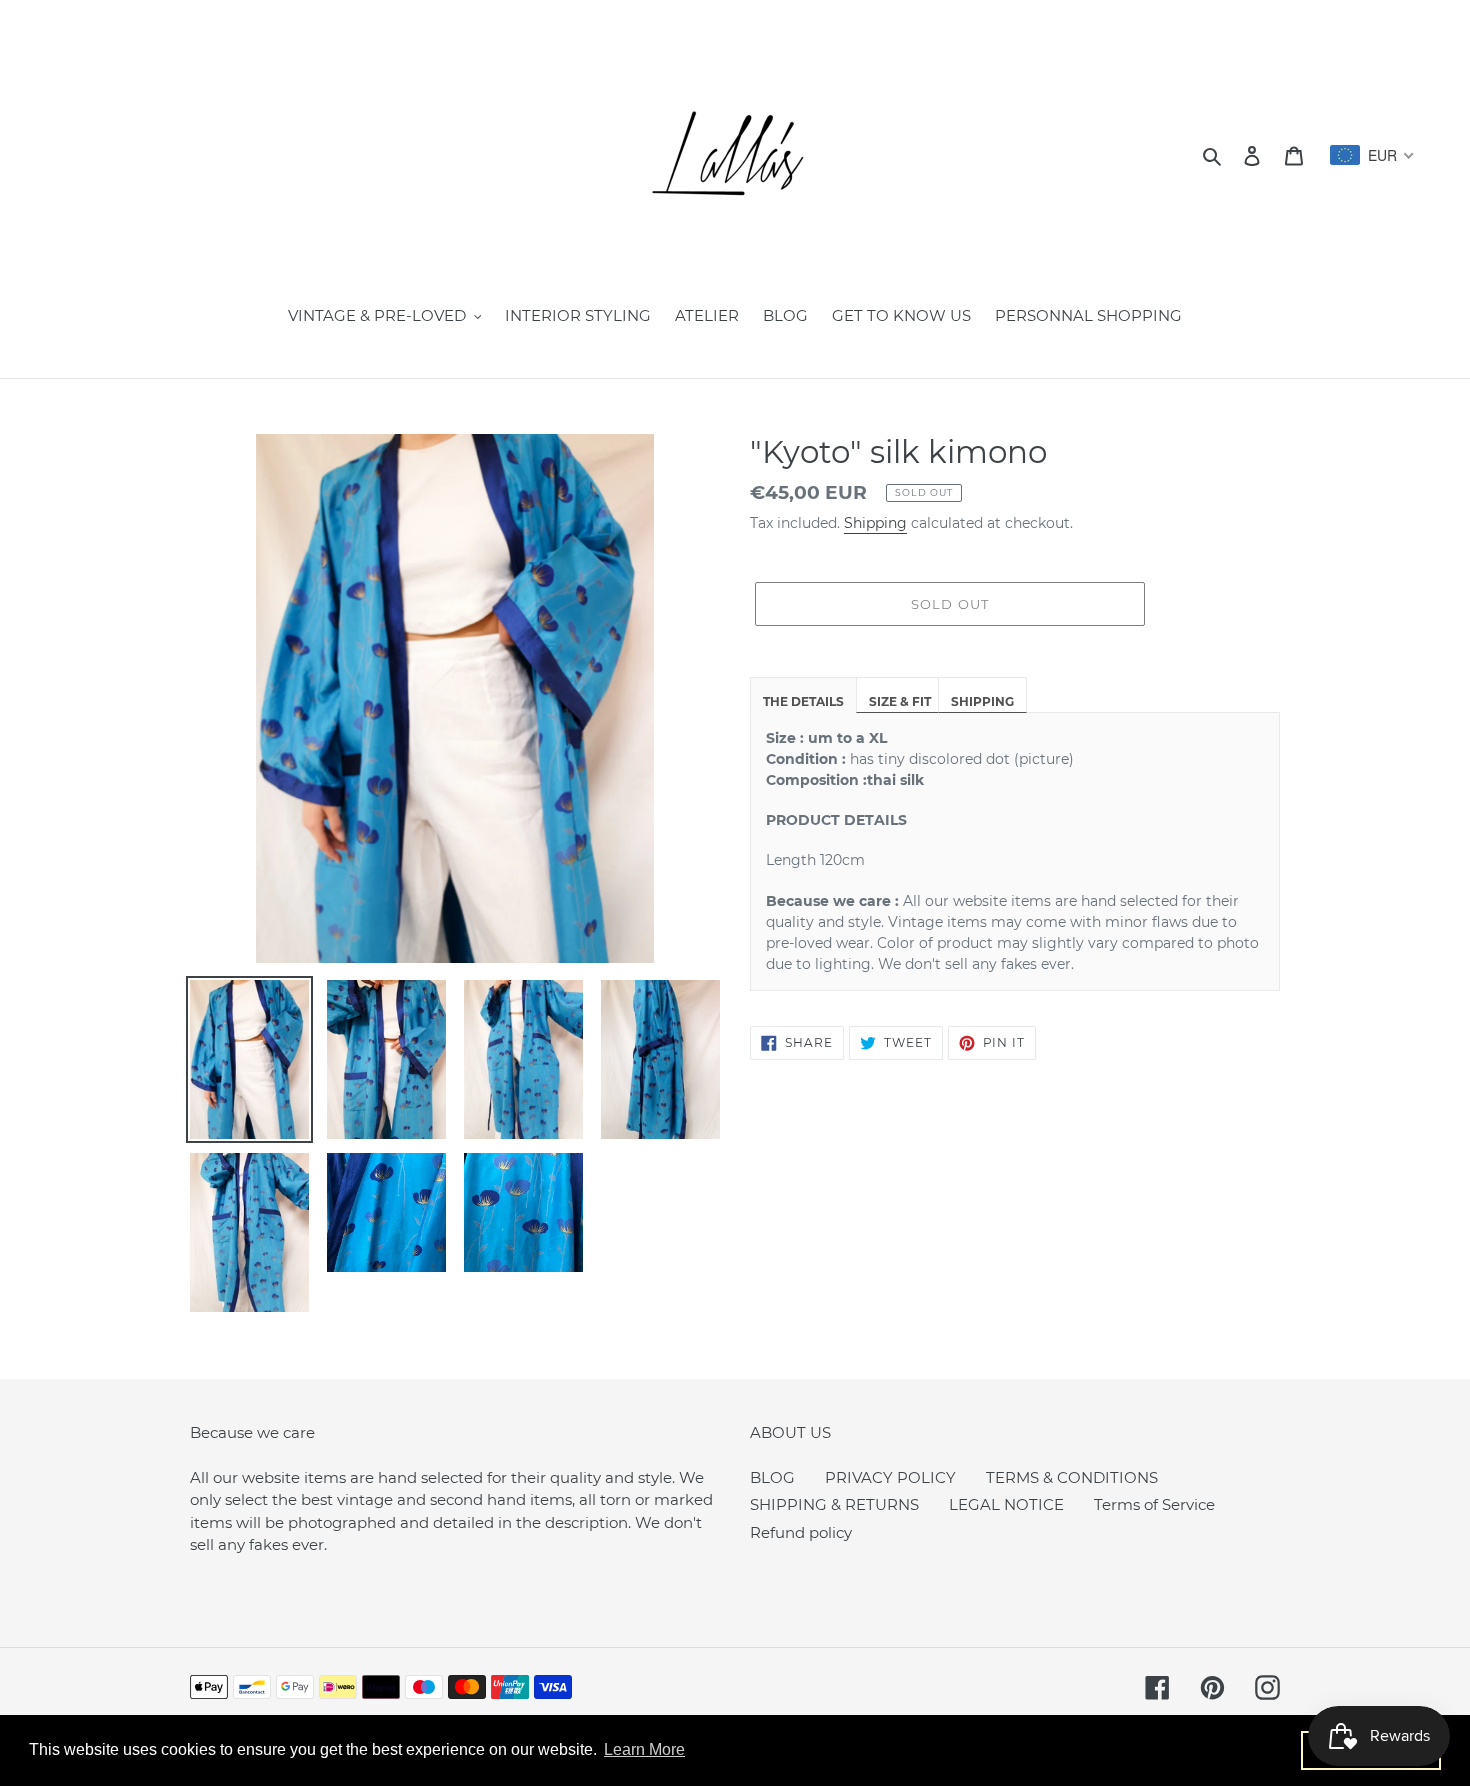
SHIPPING (982, 701)
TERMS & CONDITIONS (1072, 1477)
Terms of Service (1154, 1504)
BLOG (772, 1477)
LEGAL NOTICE (1006, 1504)
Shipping (875, 523)
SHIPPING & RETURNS (834, 1504)
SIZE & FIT (900, 701)
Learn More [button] (644, 1749)
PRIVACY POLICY (890, 1477)
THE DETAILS (803, 701)
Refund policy (801, 1532)
